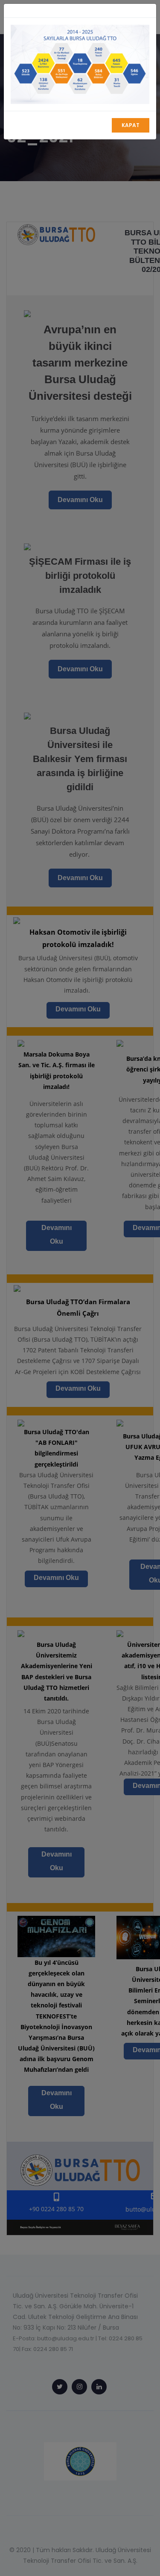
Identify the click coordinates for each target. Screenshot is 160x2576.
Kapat (131, 125)
